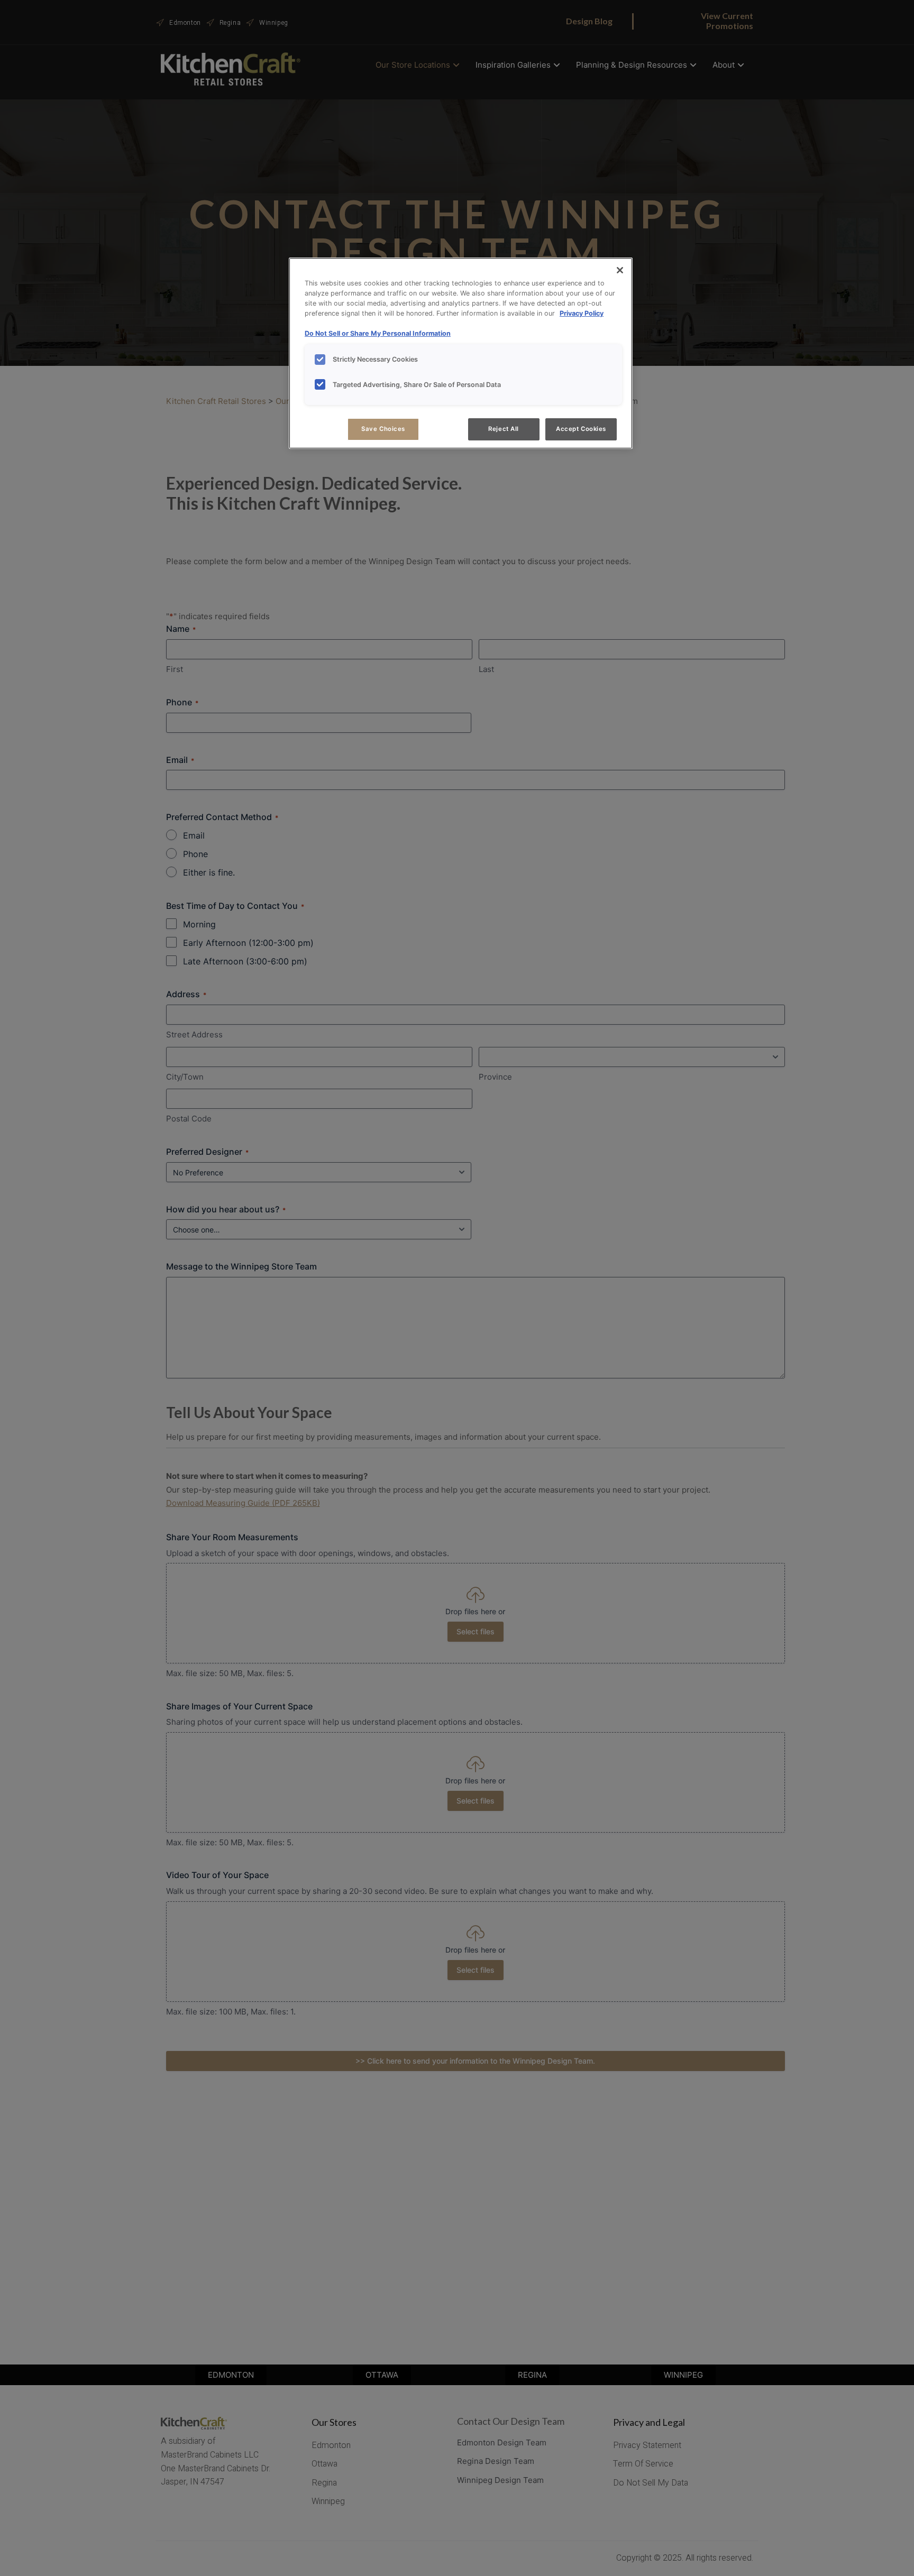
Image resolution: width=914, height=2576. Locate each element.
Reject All (504, 429)
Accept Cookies (581, 429)
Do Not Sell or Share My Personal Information (378, 333)
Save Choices (383, 429)
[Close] (620, 270)
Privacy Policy (582, 313)
